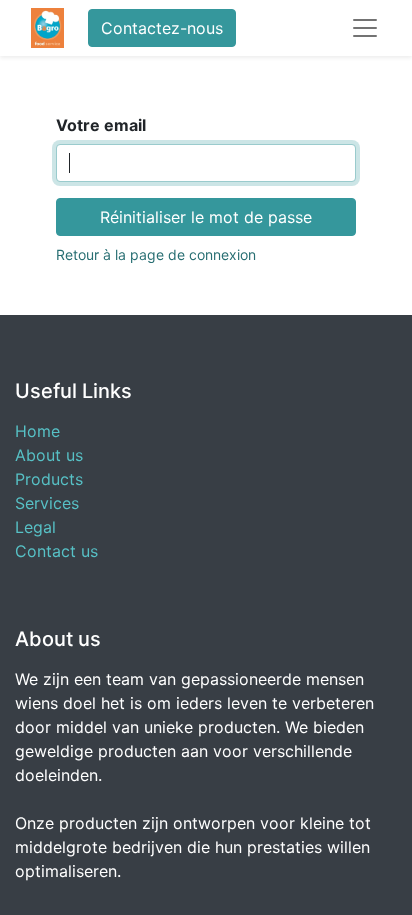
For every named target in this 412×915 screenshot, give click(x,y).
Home (37, 431)
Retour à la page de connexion (156, 254)
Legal (35, 527)
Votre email (101, 125)
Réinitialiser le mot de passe (206, 217)
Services (47, 503)
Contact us (56, 551)
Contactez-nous (162, 28)
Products (49, 479)
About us (49, 455)
